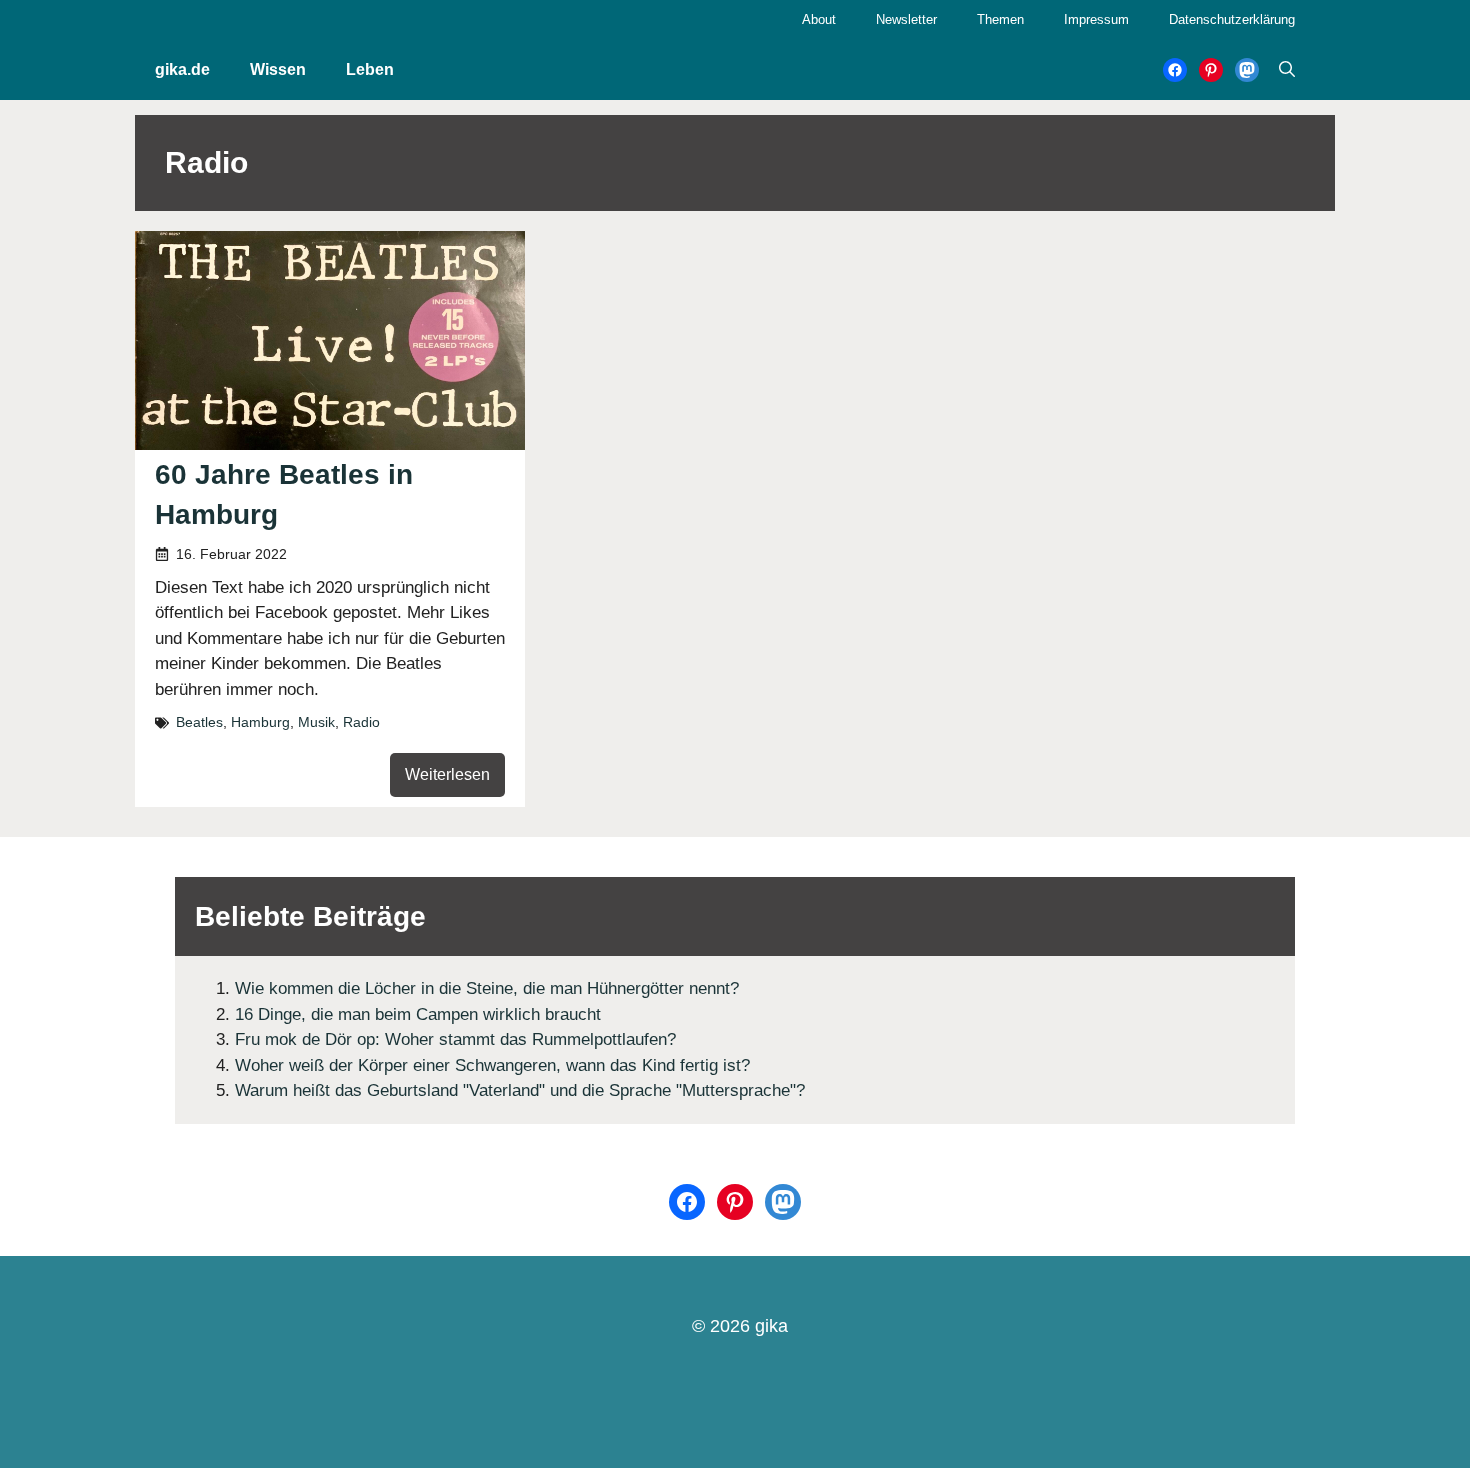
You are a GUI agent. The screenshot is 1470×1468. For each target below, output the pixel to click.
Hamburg (260, 722)
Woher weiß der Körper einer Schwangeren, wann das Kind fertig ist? (492, 1065)
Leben (370, 69)
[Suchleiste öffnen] (1287, 70)
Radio (361, 722)
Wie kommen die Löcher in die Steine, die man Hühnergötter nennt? (487, 988)
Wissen (278, 69)
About (819, 19)
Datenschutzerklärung (1232, 19)
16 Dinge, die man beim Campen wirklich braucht (418, 1014)
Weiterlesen (447, 774)
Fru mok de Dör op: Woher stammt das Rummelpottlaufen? (455, 1039)
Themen (1000, 19)
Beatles (199, 722)
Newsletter (906, 19)
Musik (316, 722)
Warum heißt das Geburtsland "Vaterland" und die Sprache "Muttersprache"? (520, 1090)
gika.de (182, 69)
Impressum (1096, 19)
